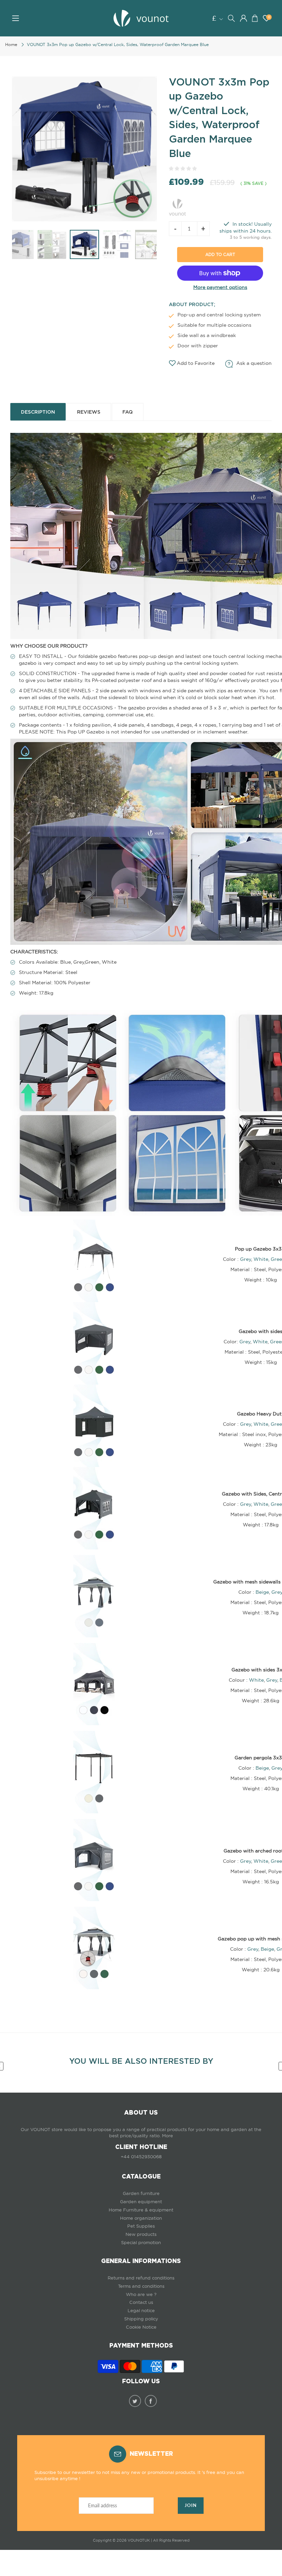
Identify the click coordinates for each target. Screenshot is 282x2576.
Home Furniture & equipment (141, 2210)
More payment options (220, 287)
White (261, 1259)
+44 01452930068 (141, 2157)
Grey (246, 1259)
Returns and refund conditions (141, 2278)
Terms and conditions (141, 2286)
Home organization (141, 2218)
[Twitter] (135, 2401)
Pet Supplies (141, 2226)
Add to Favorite (196, 363)
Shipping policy (141, 2319)
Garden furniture (141, 2193)
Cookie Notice (141, 2327)
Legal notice (141, 2311)
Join (191, 2505)
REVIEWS (89, 412)
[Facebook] (151, 2401)
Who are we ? (141, 2294)
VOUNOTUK (139, 2540)
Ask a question (254, 363)
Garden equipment (141, 2202)
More (167, 2136)
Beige (262, 1592)
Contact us (141, 2302)
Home (11, 44)
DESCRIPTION (38, 412)
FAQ (128, 412)
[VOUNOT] (177, 206)
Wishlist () (269, 17)
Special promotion (141, 2243)
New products (141, 2234)
